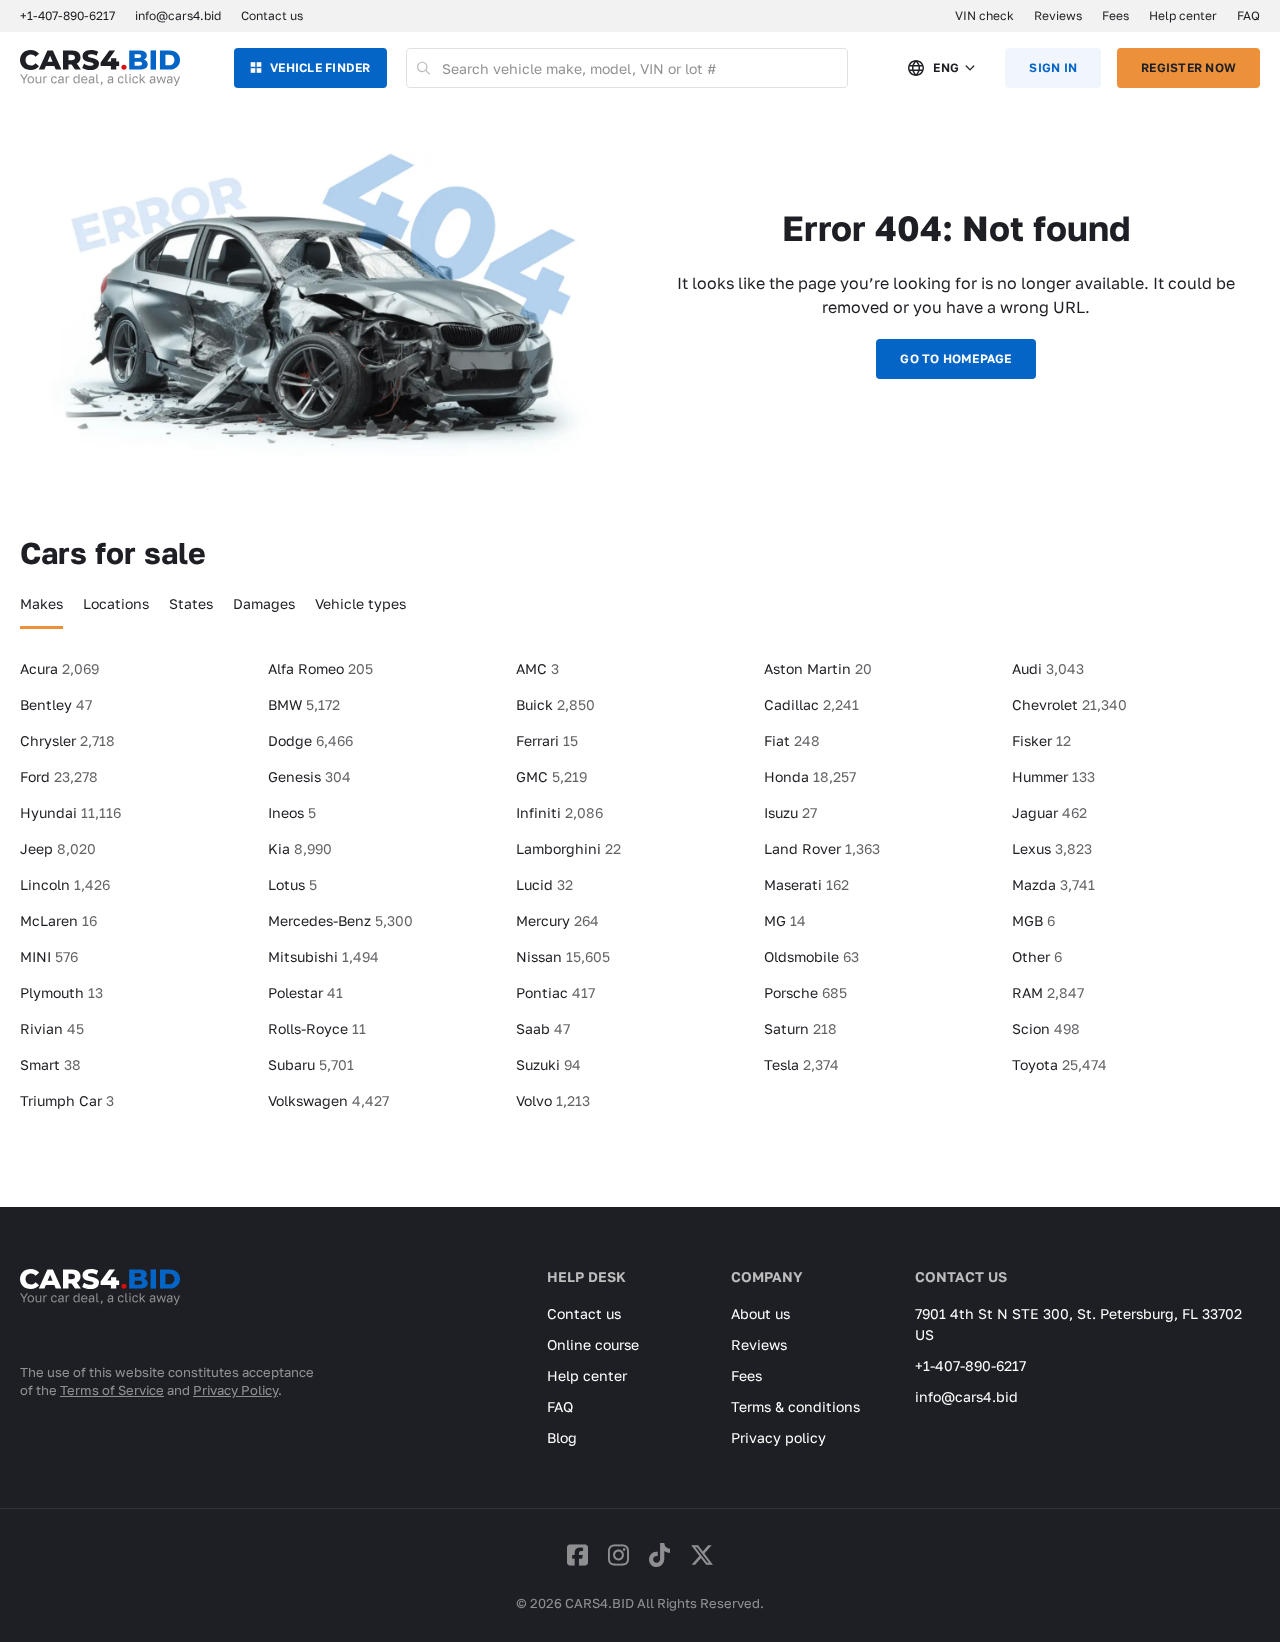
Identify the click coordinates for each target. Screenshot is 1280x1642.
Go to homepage (955, 358)
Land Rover (822, 848)
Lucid (544, 884)
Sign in (1053, 67)
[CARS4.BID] (100, 1313)
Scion (1046, 1028)
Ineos (292, 812)
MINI (49, 956)
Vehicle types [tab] (360, 603)
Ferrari (547, 740)
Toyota (1059, 1064)
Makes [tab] (41, 603)
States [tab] (191, 603)
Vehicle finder (320, 67)
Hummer (1053, 776)
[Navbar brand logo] (100, 68)
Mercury (557, 920)
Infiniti (559, 812)
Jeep (58, 848)
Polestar (305, 992)
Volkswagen (328, 1100)
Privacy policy (778, 1437)
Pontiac (555, 992)
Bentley (56, 704)
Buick (555, 704)
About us (760, 1313)
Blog (562, 1437)
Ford (59, 776)
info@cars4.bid (178, 15)
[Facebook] (577, 1554)
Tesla (801, 1064)
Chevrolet (1069, 704)
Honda (810, 776)
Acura (59, 668)
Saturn (800, 1028)
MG (785, 920)
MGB (1033, 920)
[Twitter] (702, 1554)
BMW (304, 704)
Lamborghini (568, 848)
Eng (946, 67)
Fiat (792, 740)
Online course (593, 1344)
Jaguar (1049, 812)
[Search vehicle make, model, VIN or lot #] (424, 68)
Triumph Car (67, 1100)
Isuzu (790, 812)
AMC (537, 668)
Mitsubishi (323, 956)
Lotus (292, 884)
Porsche (805, 992)
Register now (1188, 67)
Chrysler (67, 740)
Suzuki (548, 1064)
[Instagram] (618, 1554)
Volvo (553, 1100)
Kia (300, 848)
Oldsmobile (811, 956)
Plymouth (61, 992)
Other (1037, 956)
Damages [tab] (264, 603)
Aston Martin (818, 668)
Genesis (309, 776)
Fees (1115, 15)
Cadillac (811, 704)
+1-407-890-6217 (970, 1365)
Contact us (272, 15)
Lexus (1052, 848)
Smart (50, 1064)
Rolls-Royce (317, 1028)
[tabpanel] (640, 893)
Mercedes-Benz (340, 920)
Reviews (1058, 15)
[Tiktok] (659, 1554)
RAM (1048, 992)
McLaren (58, 920)
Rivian (52, 1028)
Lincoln (65, 884)
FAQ (1248, 15)
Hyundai (70, 812)
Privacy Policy (235, 1390)
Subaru (311, 1064)
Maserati (806, 884)
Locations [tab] (116, 603)
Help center (1183, 15)
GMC (551, 776)
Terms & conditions (795, 1406)
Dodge (310, 740)
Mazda (1053, 884)
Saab (543, 1028)
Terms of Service (112, 1390)
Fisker (1041, 740)
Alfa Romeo (320, 668)
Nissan (563, 956)
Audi (1048, 668)
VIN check (984, 15)
